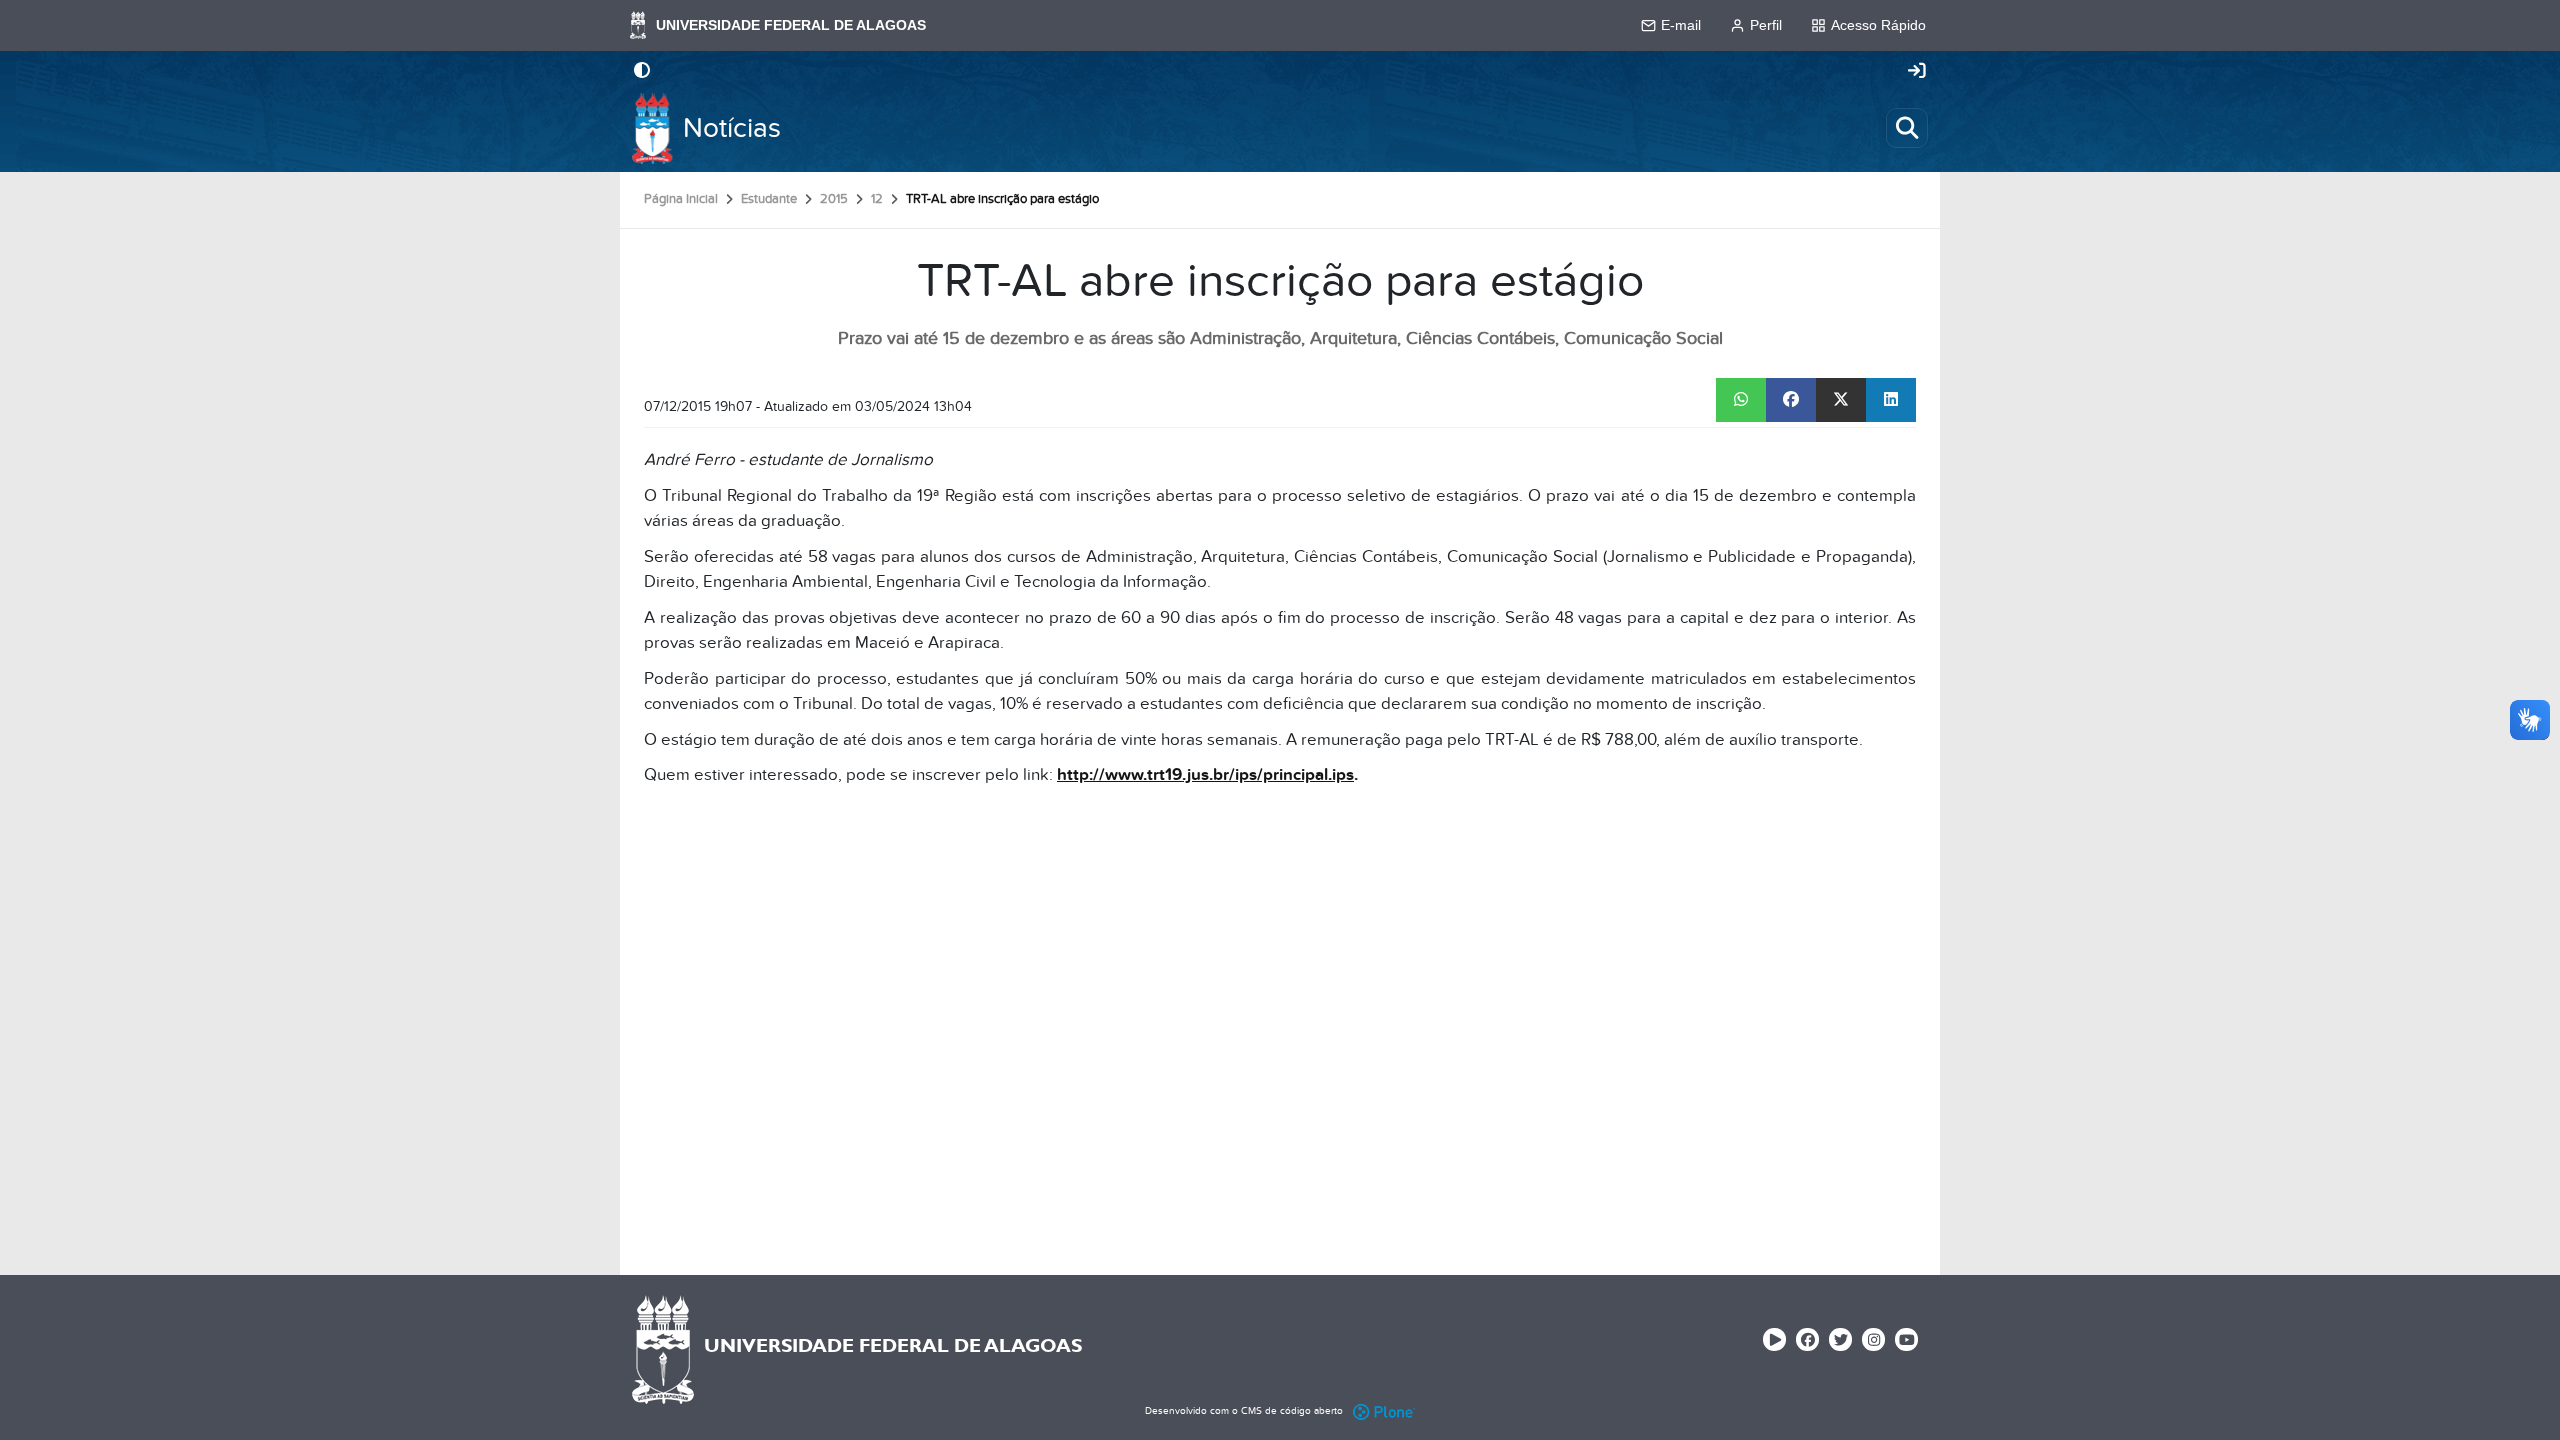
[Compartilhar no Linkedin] (1891, 400)
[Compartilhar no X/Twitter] (1841, 400)
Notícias (732, 128)
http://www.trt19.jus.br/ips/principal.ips (1205, 775)
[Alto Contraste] (642, 72)
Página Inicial (681, 199)
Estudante (769, 199)
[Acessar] (1917, 72)
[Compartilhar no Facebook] (1791, 400)
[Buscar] (1907, 128)
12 (877, 199)
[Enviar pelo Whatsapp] (1741, 400)
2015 (834, 199)
